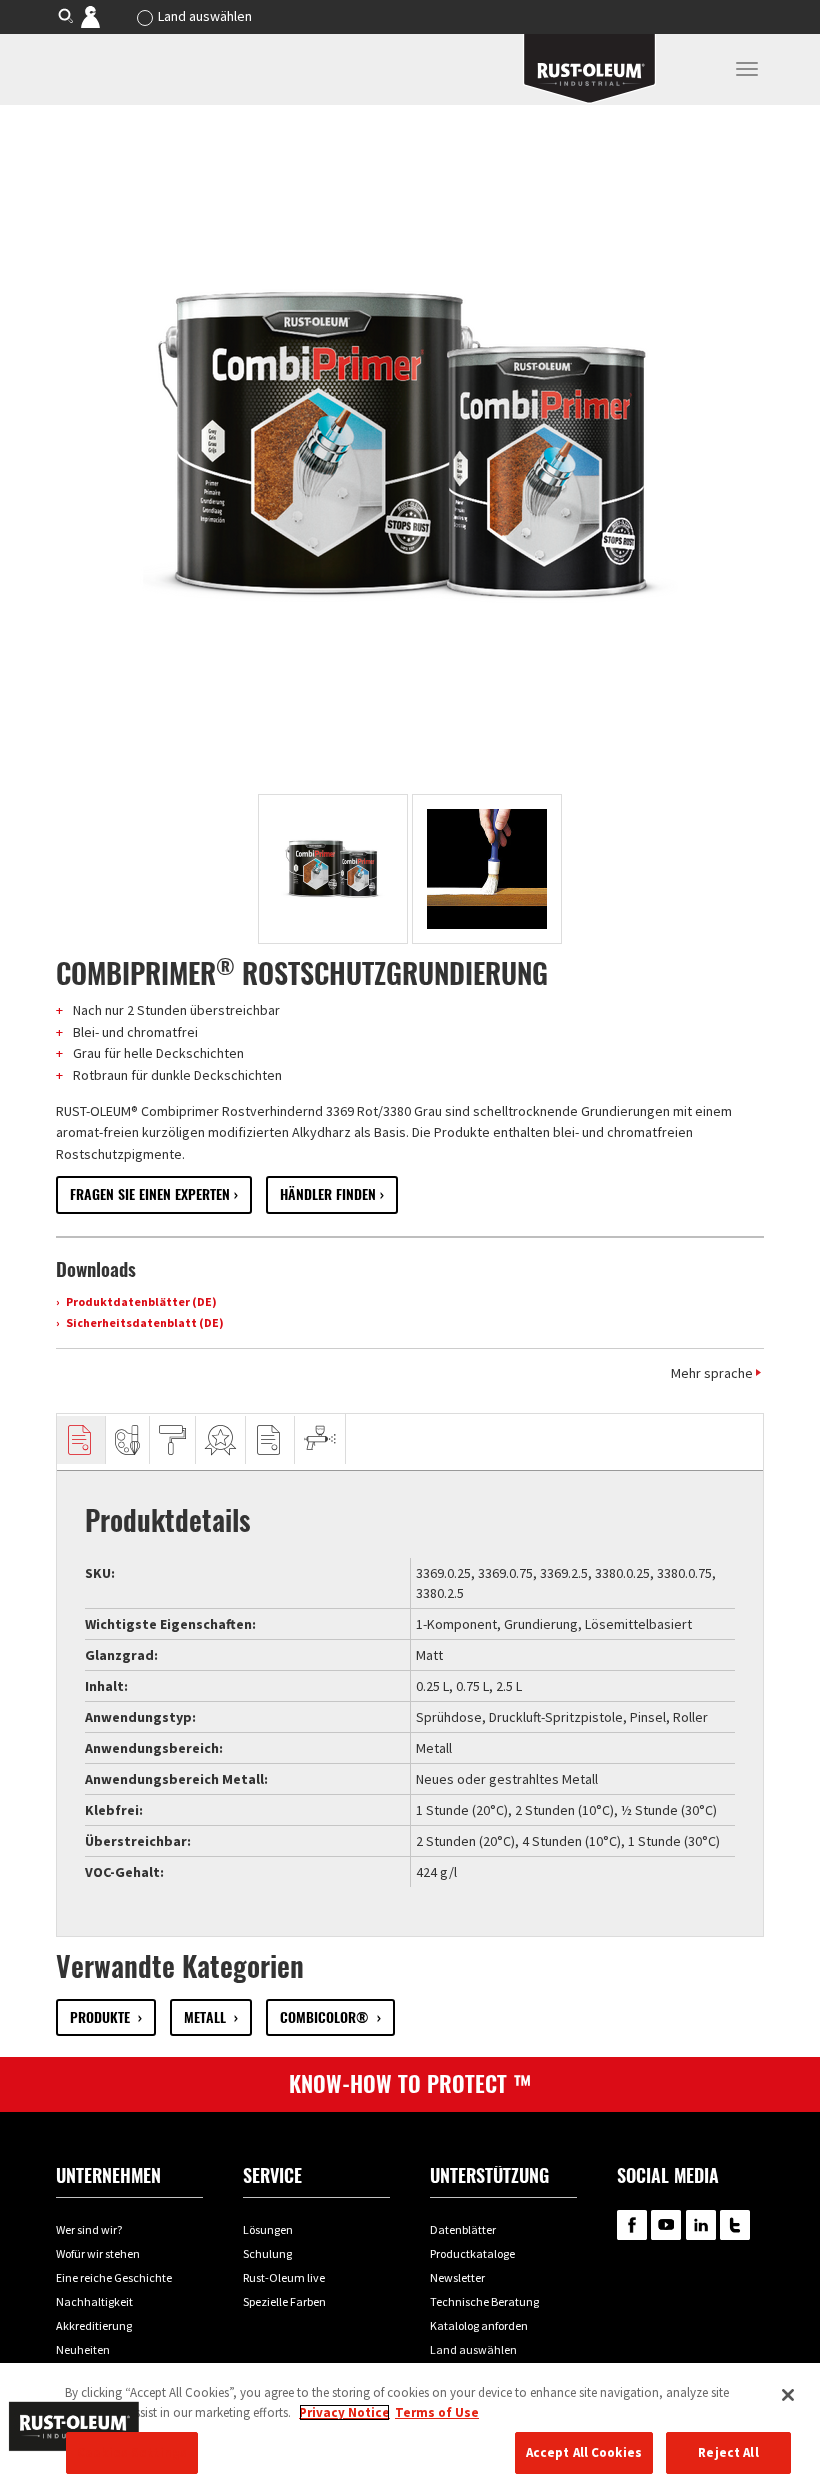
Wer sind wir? (89, 2229)
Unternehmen (108, 2175)
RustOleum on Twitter (735, 2225)
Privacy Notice (344, 2412)
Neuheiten (83, 2349)
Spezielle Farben (284, 2301)
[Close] (788, 2395)
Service (272, 2175)
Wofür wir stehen (98, 2253)
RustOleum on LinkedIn (701, 2225)
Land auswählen (205, 16)
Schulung (267, 2253)
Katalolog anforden (479, 2325)
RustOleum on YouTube (666, 2225)
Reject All (728, 2452)
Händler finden (328, 1194)
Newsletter (457, 2277)
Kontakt (104, 16)
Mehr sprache (712, 1373)
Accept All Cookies (584, 2452)
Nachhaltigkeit (94, 2301)
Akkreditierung (94, 2325)
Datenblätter (463, 2229)
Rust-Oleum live (284, 2277)
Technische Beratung (484, 2301)
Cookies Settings (132, 2452)
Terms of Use (437, 2412)
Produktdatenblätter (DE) (140, 1301)
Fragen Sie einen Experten (150, 1194)
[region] (410, 2425)
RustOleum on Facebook (632, 2225)
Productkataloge (472, 2253)
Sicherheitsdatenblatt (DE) (144, 1322)
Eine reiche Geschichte (114, 2277)
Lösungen (268, 2229)
